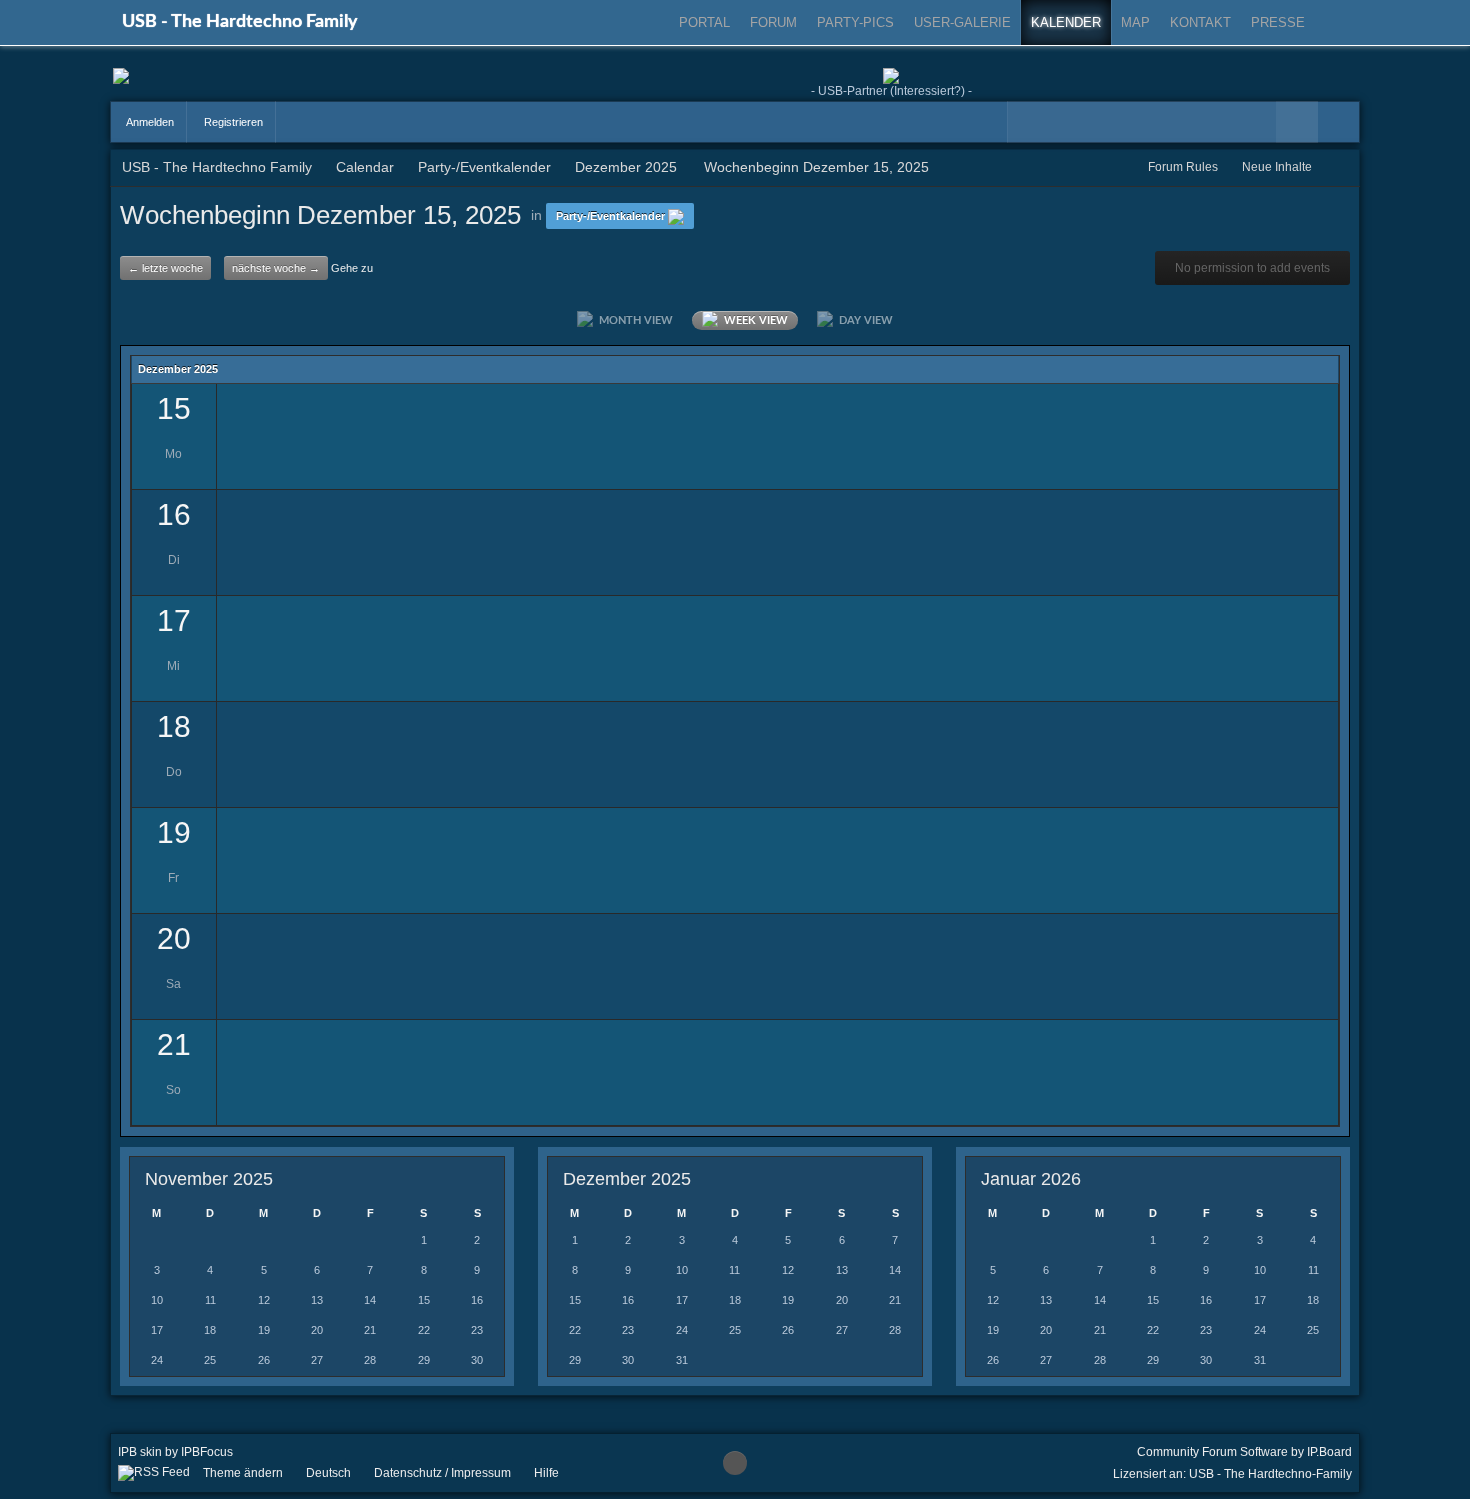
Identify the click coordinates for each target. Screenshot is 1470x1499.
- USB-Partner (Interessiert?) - (891, 91)
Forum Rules (1183, 167)
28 (370, 1360)
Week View (753, 320)
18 (210, 1330)
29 (424, 1360)
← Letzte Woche (165, 268)
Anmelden (149, 122)
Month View (633, 320)
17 (157, 1330)
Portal (704, 22)
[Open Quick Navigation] (1340, 167)
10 (157, 1300)
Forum (773, 22)
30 (477, 1360)
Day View (863, 320)
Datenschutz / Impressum (442, 1473)
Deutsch (328, 1473)
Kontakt (1200, 22)
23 (477, 1330)
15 (424, 1300)
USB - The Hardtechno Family (240, 22)
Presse (1278, 22)
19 (264, 1330)
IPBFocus (207, 1452)
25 (210, 1360)
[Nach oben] (735, 1463)
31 (682, 1360)
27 (317, 1360)
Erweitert (1339, 122)
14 (370, 1300)
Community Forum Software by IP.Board (1244, 1452)
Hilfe (546, 1473)
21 (370, 1330)
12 (264, 1300)
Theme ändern (243, 1473)
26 (264, 1360)
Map (1135, 22)
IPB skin (140, 1452)
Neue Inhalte (1277, 167)
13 (317, 1300)
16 (477, 1300)
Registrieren (232, 122)
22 (424, 1330)
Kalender (1066, 22)
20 (317, 1330)
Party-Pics (855, 22)
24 (157, 1360)
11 (210, 1300)
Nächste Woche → (276, 268)
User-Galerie (962, 22)
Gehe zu (352, 268)
